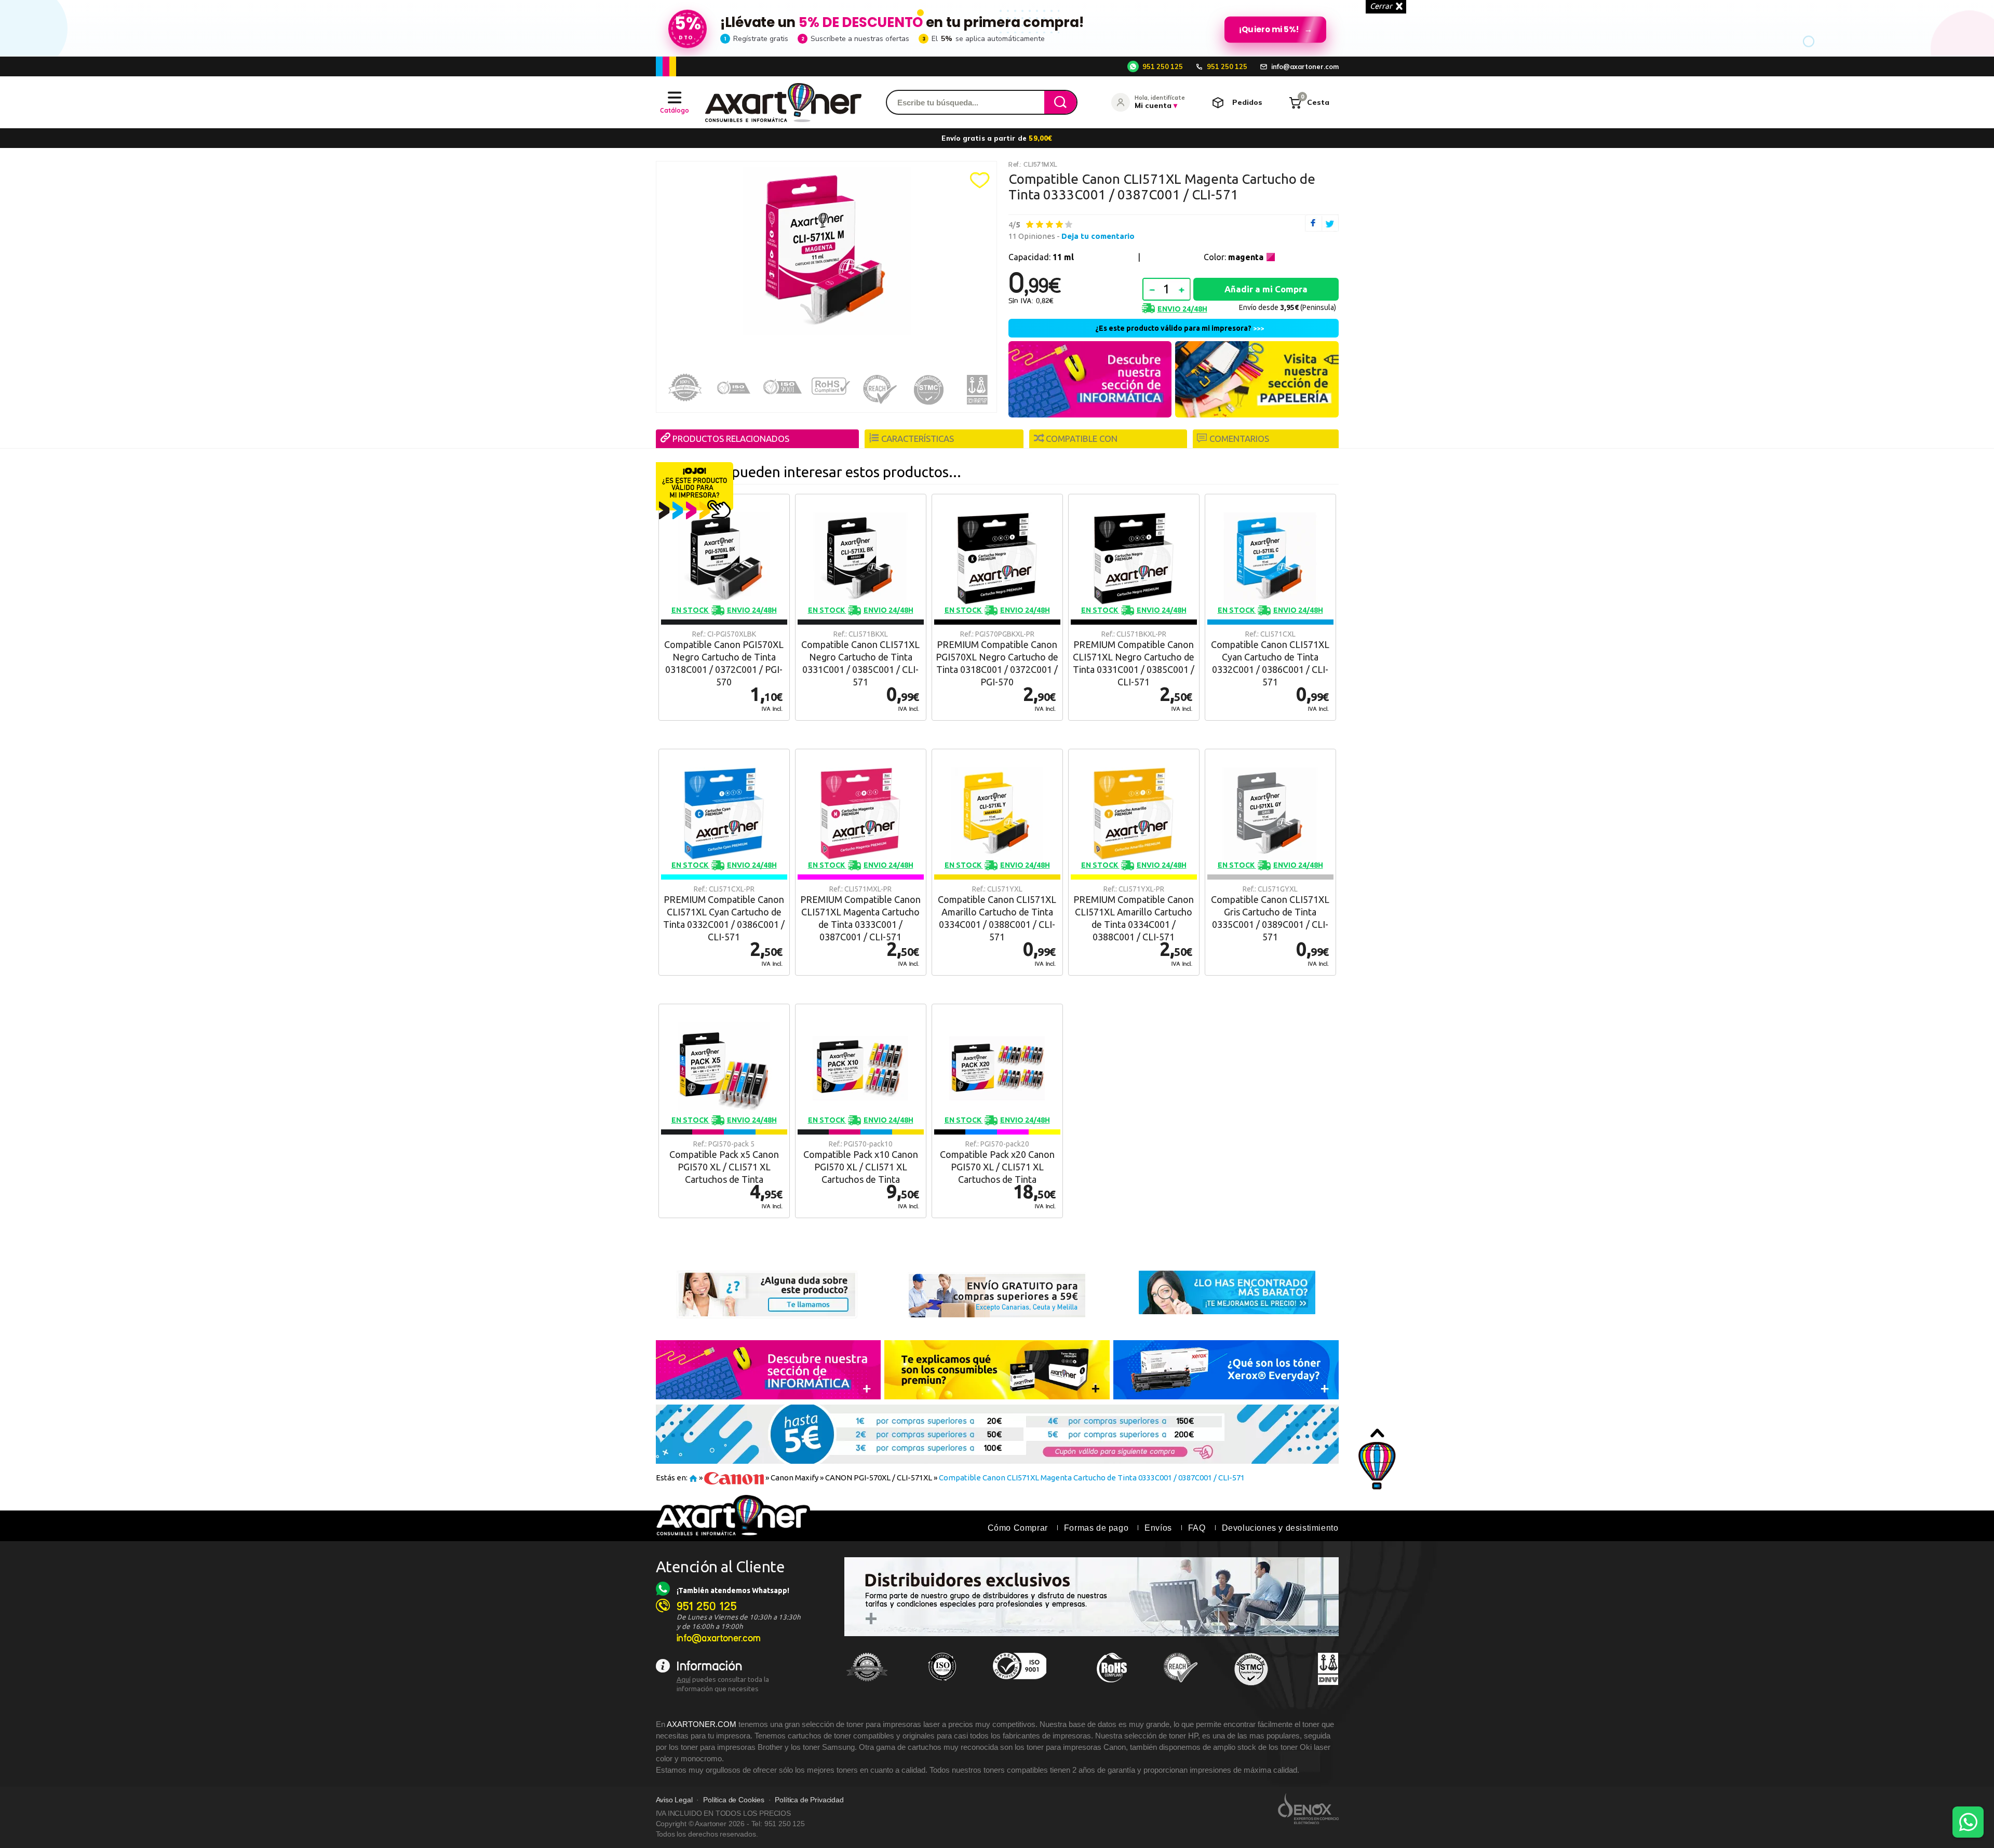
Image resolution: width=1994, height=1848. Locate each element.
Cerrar (1381, 6)
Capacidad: (1041, 257)
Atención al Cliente (720, 1567)
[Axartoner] (783, 103)
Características (918, 439)
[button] (980, 180)
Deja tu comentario (1098, 236)
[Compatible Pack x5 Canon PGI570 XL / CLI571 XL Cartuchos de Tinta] (724, 1111)
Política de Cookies (734, 1800)
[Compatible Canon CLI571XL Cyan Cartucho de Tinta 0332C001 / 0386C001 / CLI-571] (1270, 607)
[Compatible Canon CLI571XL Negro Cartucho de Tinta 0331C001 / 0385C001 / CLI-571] (861, 607)
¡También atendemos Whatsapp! (733, 1590)
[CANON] (734, 1478)
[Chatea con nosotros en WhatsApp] (1968, 1822)
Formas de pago (1096, 1528)
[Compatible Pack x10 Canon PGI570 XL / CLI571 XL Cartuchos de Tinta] (861, 1111)
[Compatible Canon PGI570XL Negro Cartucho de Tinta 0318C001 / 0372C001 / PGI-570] (724, 607)
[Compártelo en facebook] (1313, 223)
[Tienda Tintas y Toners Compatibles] (693, 1478)
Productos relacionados (731, 439)
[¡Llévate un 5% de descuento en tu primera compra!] (997, 28)
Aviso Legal (674, 1800)
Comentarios (1239, 439)
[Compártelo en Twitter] (1330, 223)
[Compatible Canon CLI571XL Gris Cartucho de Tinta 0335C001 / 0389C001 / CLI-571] (1270, 862)
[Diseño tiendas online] (1308, 1809)
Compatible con (1082, 439)
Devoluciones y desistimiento (1280, 1528)
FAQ (1197, 1528)
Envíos (1158, 1528)
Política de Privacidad (809, 1800)
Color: (1234, 257)
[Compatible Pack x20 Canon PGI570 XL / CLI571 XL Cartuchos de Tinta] (997, 1111)
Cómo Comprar (1018, 1528)
